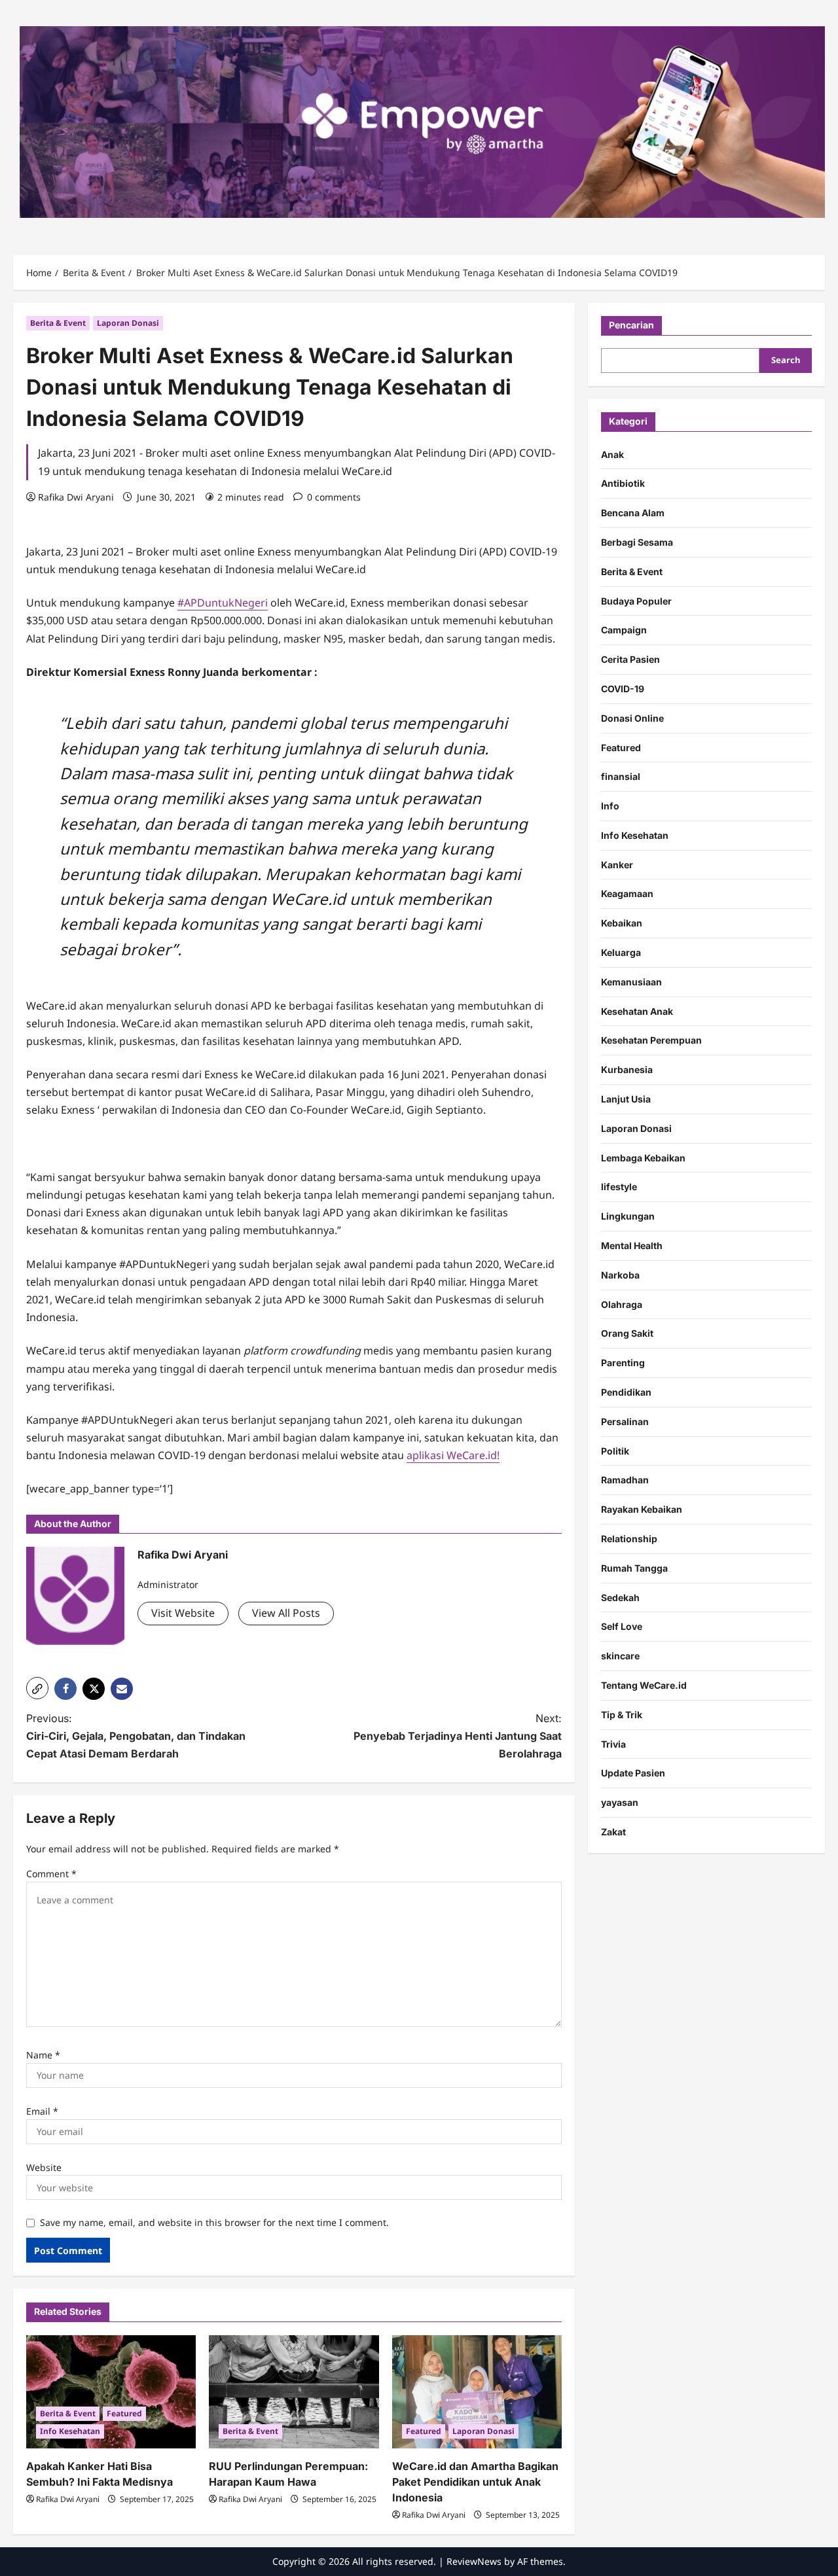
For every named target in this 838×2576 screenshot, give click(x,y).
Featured (124, 2413)
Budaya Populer (636, 601)
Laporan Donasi (128, 323)
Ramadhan (625, 1480)
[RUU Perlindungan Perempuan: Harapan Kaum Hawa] (294, 2392)
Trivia (613, 1744)
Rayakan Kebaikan (642, 1510)
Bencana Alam (633, 513)
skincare (620, 1656)
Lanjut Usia (626, 1100)
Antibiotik (623, 484)
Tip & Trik (622, 1715)
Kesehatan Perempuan (651, 1041)
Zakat (613, 1832)
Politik (615, 1451)
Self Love (622, 1627)
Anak (612, 454)
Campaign (624, 630)
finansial (621, 777)
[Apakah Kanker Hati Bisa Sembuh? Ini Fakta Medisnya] (111, 2392)
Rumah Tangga (634, 1568)
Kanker (617, 865)
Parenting (623, 1363)
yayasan (620, 1803)
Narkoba (620, 1275)
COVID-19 (623, 689)
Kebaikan (622, 924)
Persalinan (625, 1421)
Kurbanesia (627, 1070)
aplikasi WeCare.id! (453, 1455)
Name (43, 2055)
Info (610, 806)
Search (786, 361)
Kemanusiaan (631, 982)
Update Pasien (633, 1773)
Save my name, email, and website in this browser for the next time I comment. (214, 2222)
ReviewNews (474, 2561)
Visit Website (183, 1613)
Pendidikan (626, 1393)
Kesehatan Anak (637, 1011)
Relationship (629, 1539)
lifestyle (619, 1187)
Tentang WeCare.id (644, 1686)
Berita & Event (58, 323)
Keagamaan (627, 894)
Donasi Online (632, 718)
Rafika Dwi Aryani (76, 497)
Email (42, 2111)
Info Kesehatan (70, 2431)
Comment (51, 1874)
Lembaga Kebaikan (643, 1158)
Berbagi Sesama (637, 542)
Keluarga (621, 953)
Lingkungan (628, 1217)
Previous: (136, 1736)
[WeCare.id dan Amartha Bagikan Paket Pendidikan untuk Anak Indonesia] (477, 2392)
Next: (458, 1736)
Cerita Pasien (630, 660)
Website (44, 2167)
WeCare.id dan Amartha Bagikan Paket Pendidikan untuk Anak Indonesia (475, 2482)
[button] (37, 1688)
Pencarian (631, 325)
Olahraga (622, 1304)
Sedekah (620, 1597)
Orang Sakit (627, 1334)
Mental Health (632, 1246)
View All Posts (286, 1613)
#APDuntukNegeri (223, 603)
